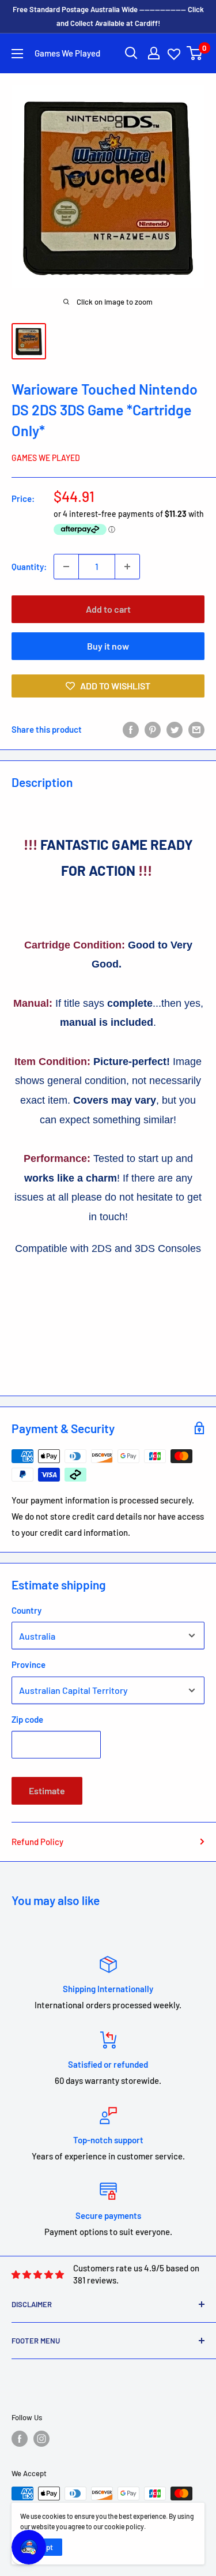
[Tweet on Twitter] (175, 729)
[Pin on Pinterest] (153, 729)
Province (29, 1664)
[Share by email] (196, 729)
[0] (195, 53)
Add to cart (108, 609)
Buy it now (108, 646)
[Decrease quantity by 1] (66, 567)
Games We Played (46, 458)
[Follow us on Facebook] (20, 2439)
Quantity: (29, 567)
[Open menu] (17, 54)
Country (26, 1610)
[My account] (154, 53)
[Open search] (131, 53)
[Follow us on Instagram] (41, 2439)
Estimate (47, 1791)
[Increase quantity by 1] (127, 567)
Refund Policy (37, 1842)
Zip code (27, 1719)
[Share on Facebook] (131, 729)
